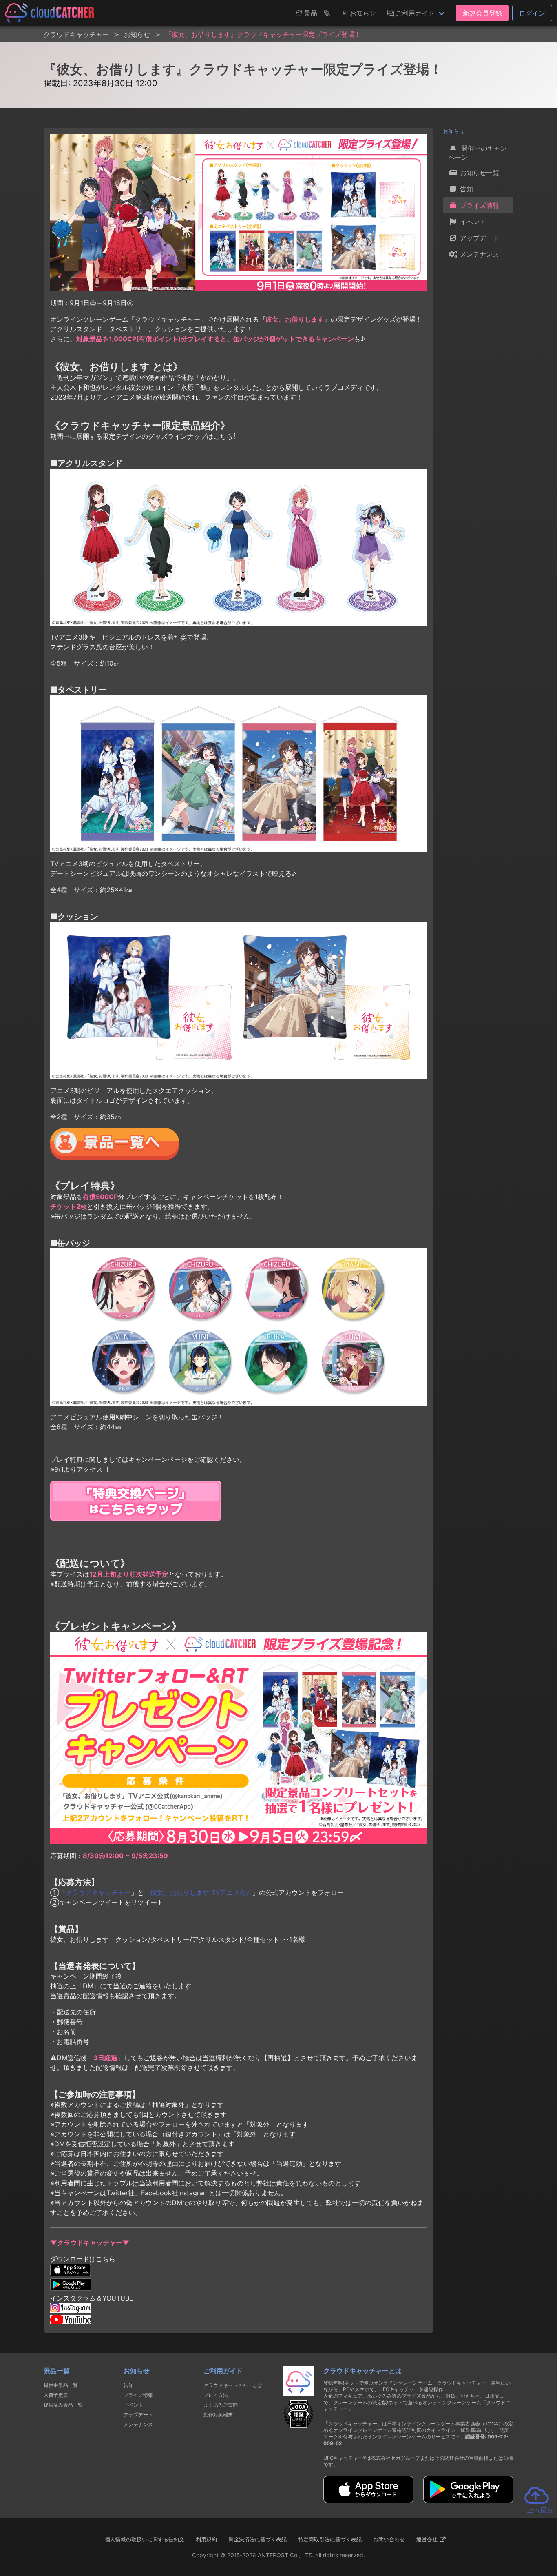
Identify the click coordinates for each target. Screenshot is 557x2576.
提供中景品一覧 (61, 2385)
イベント (472, 222)
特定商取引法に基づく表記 (330, 2539)
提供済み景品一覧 (63, 2405)
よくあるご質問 (221, 2405)
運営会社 (428, 2539)
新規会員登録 (482, 13)
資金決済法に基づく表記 (258, 2539)
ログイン (532, 13)
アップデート (479, 238)
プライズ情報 (479, 205)
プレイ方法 (216, 2395)
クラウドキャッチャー (98, 1892)
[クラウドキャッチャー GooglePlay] (468, 2500)
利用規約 (206, 2539)
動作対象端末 (218, 2415)
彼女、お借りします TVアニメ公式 (201, 1892)
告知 (465, 189)
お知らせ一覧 (479, 173)
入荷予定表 (56, 2395)
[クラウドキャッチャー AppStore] (368, 2500)
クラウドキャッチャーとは (233, 2385)
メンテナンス (479, 254)
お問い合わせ (389, 2539)
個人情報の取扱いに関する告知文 (145, 2539)
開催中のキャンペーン (477, 153)
